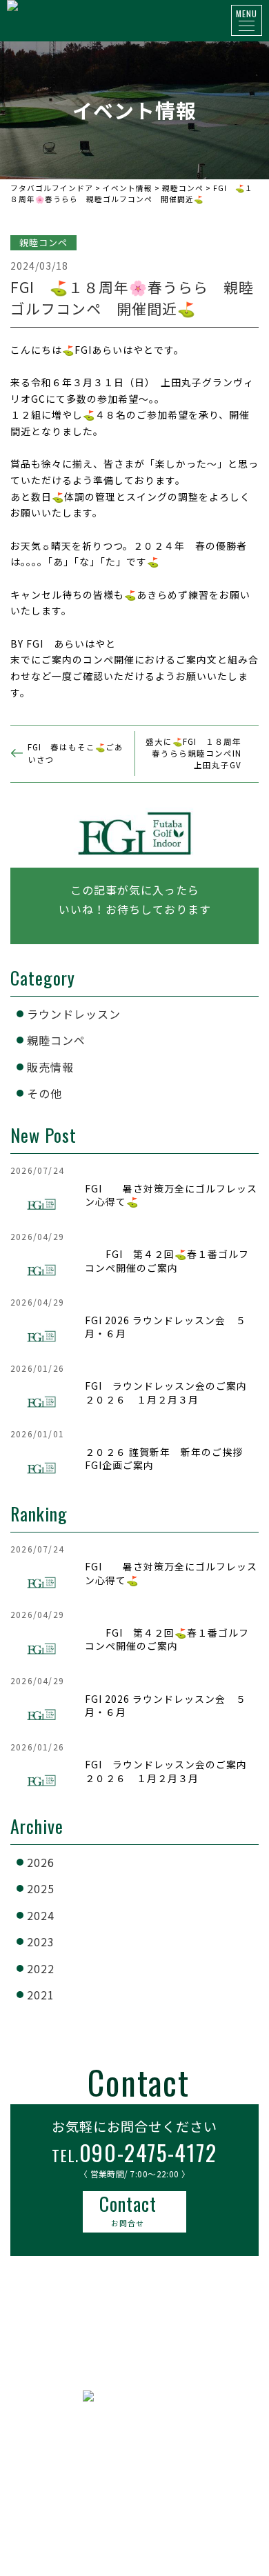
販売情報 (50, 1067)
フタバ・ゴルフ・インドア (134, 2445)
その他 (44, 1093)
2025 (41, 1888)
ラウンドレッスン (74, 1014)
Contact (128, 2209)
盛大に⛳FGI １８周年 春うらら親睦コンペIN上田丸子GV (198, 753)
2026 (41, 1862)
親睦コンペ (56, 1040)
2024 (41, 1915)
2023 (41, 1941)
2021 (41, 1995)
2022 (41, 1968)
